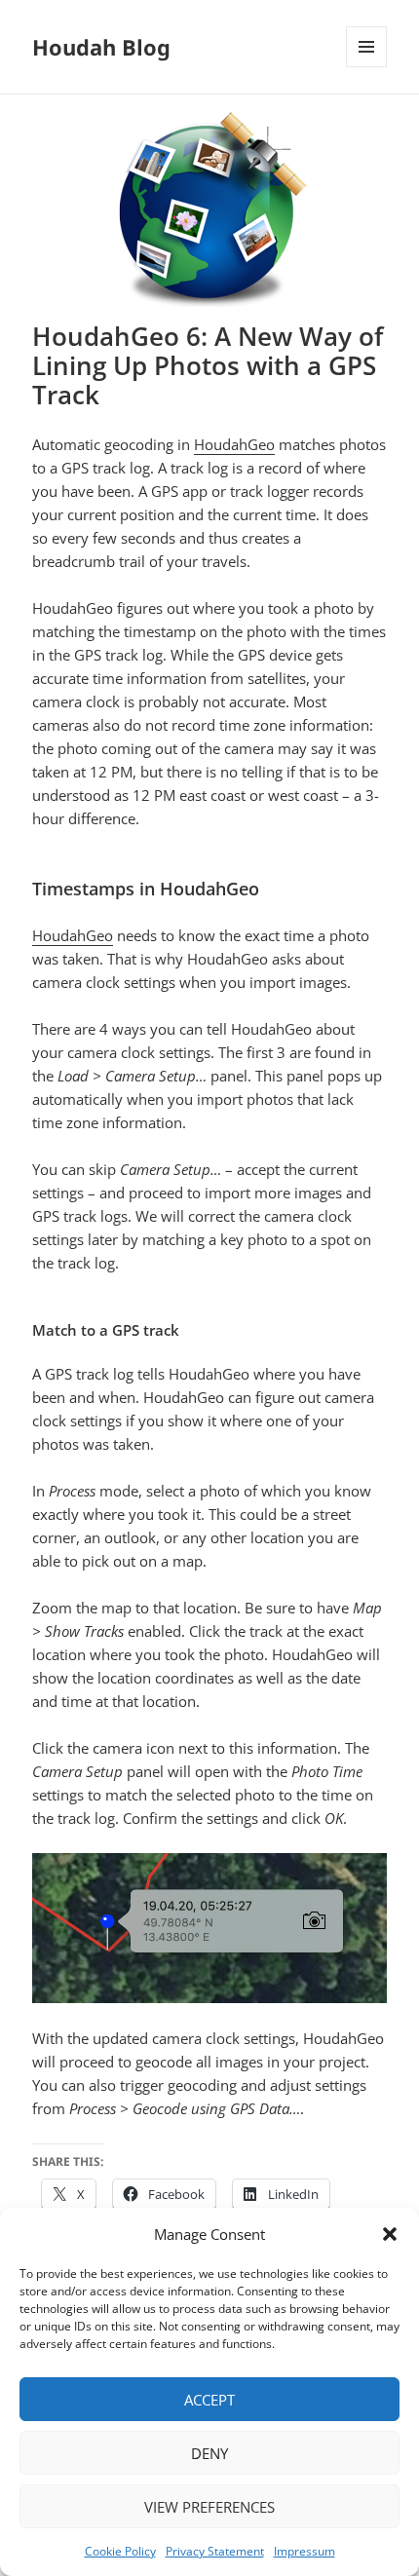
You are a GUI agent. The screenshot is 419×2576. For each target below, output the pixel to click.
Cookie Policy (120, 2551)
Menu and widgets (367, 67)
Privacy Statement (215, 2551)
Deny (209, 2453)
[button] (390, 2234)
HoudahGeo (234, 444)
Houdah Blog (101, 47)
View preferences (209, 2507)
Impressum (305, 2551)
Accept (209, 2400)
